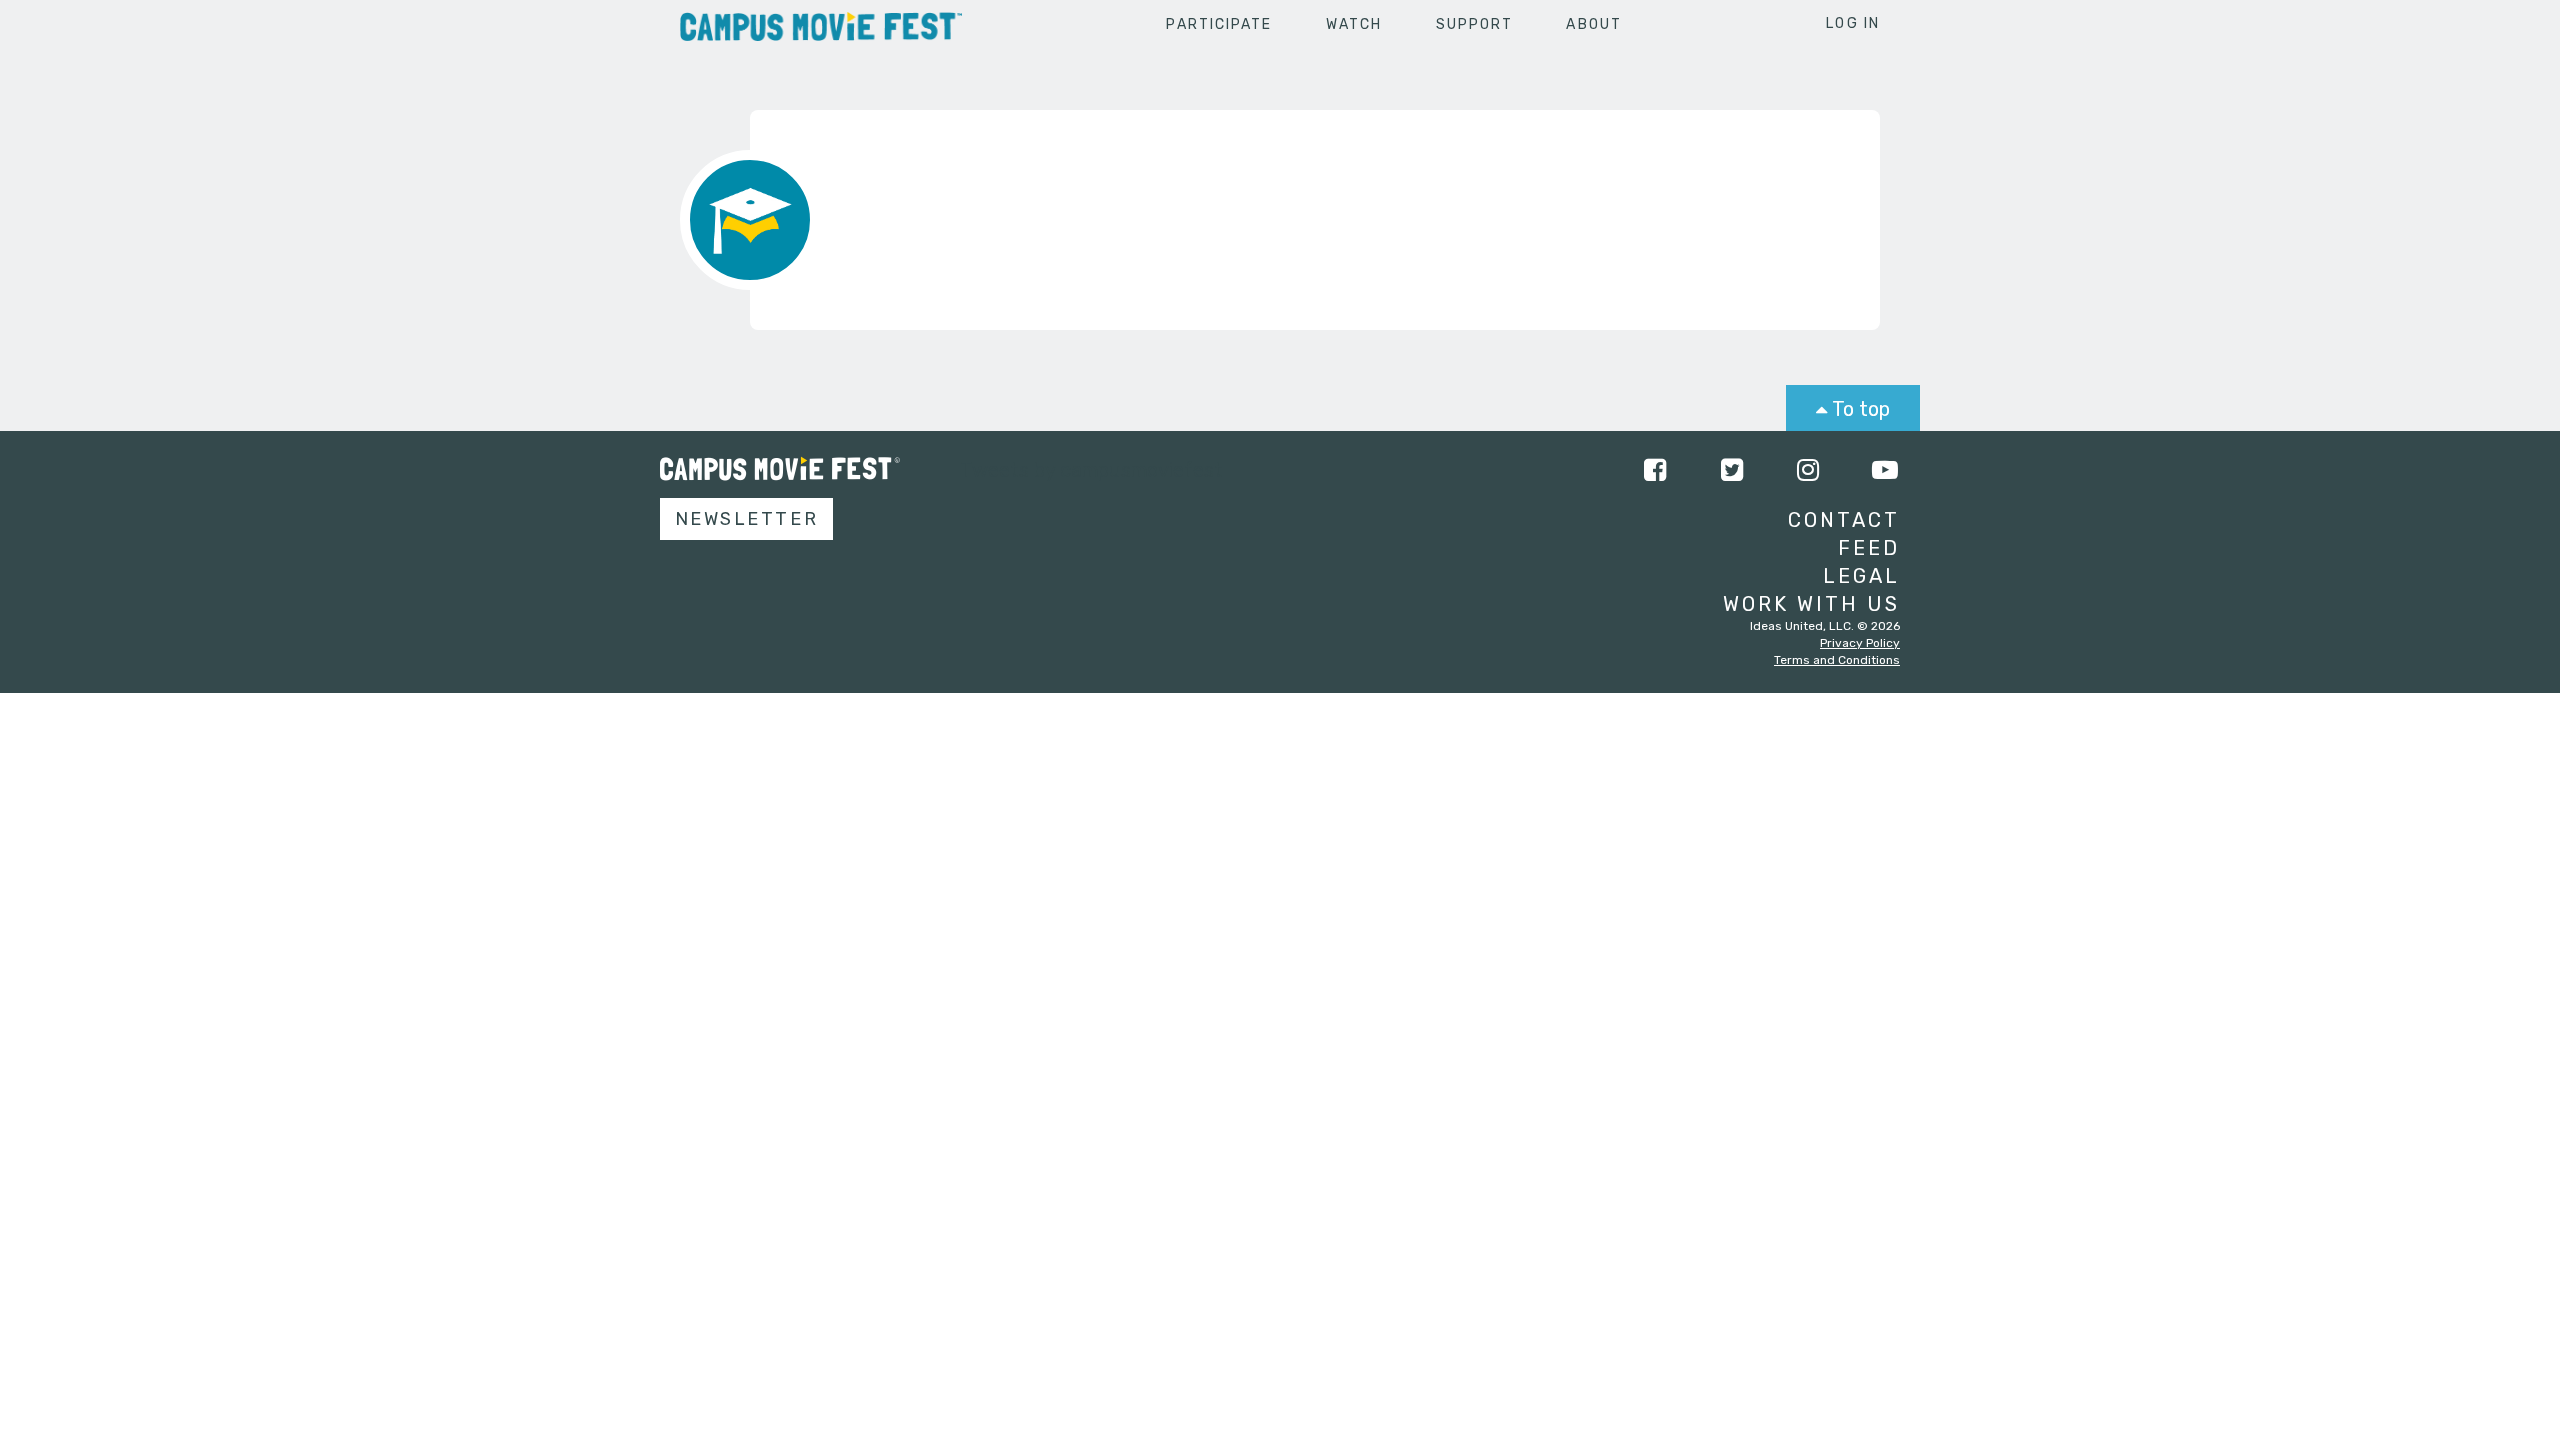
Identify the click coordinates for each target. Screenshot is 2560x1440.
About (1594, 24)
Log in (1853, 23)
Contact (1844, 520)
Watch (1354, 24)
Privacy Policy (1860, 643)
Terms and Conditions (1837, 660)
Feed (1869, 548)
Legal (1861, 576)
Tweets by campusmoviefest (1091, 470)
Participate (1219, 24)
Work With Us (1811, 604)
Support (1475, 24)
